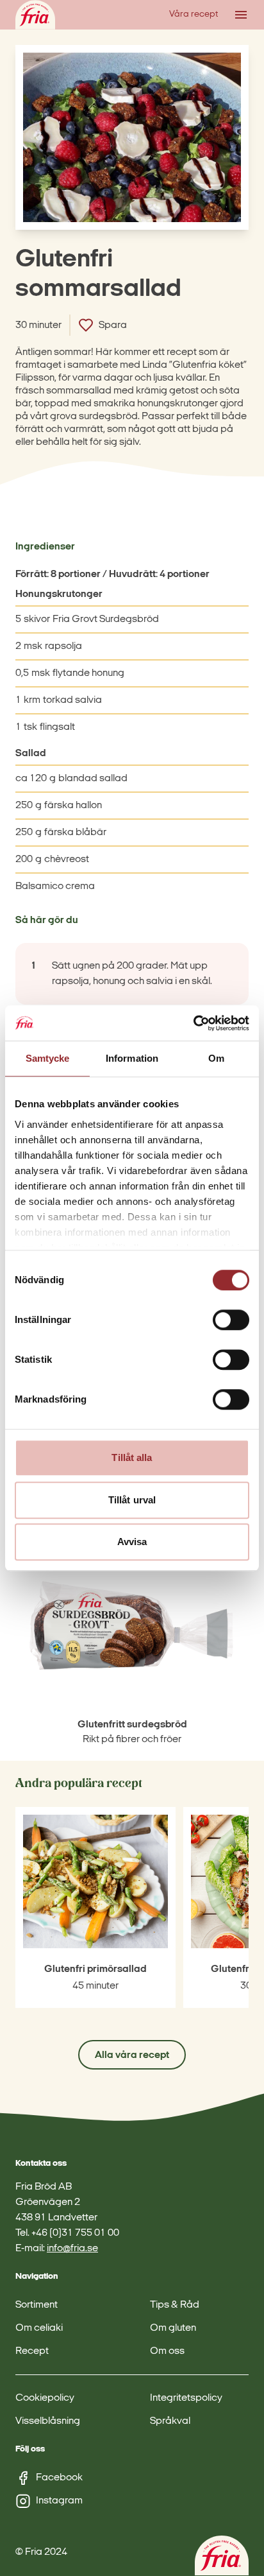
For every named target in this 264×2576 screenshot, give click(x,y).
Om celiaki (39, 2328)
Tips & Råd (175, 2305)
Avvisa (132, 1542)
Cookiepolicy (45, 2398)
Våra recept (194, 14)
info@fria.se (72, 2249)
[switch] (231, 1320)
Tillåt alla (132, 1457)
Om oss (167, 2351)
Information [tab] (132, 1058)
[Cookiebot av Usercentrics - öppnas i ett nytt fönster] (193, 1023)
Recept (32, 2351)
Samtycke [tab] (48, 1058)
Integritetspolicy (186, 2398)
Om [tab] (216, 1058)
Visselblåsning (48, 2421)
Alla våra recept (132, 2055)
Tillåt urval (132, 1500)
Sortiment (37, 2305)
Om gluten (173, 2328)
